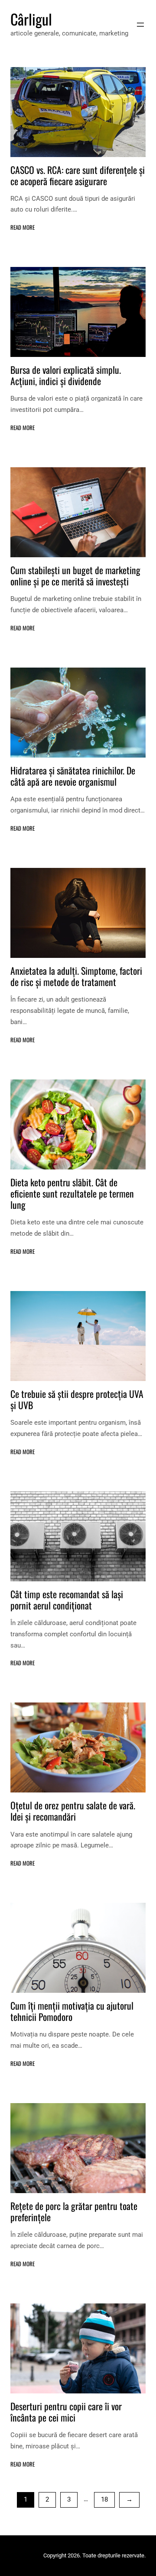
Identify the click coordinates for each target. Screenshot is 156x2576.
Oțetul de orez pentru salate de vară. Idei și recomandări (73, 1811)
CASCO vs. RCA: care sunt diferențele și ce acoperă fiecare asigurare (78, 175)
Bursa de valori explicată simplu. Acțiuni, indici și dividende (66, 375)
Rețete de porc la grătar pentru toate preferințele (74, 2211)
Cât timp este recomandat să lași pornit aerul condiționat (67, 1600)
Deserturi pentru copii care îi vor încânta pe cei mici (66, 2412)
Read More (23, 227)
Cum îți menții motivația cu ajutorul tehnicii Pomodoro (72, 2011)
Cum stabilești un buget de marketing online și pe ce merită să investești (75, 575)
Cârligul (31, 19)
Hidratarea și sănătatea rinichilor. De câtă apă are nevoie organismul (73, 776)
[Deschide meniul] (140, 25)
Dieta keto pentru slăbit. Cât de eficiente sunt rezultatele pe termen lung (72, 1193)
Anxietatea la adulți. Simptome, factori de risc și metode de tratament (76, 976)
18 (104, 2499)
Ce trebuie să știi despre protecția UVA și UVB (77, 1399)
